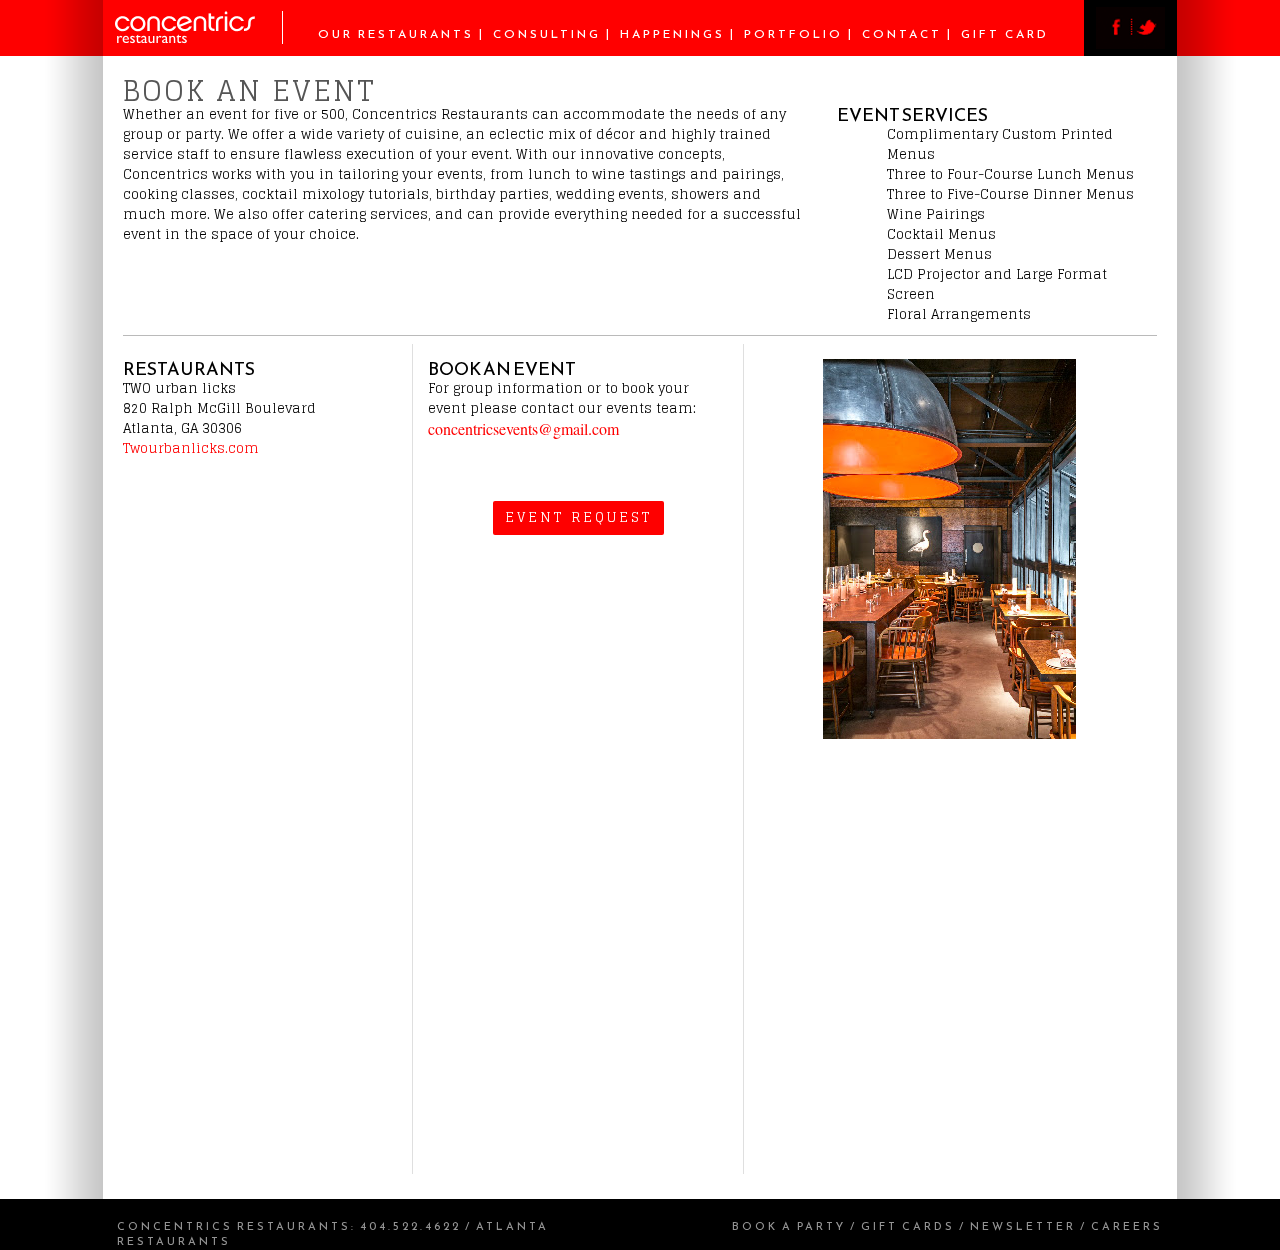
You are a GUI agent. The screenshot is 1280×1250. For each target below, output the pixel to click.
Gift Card (1005, 34)
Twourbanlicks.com (191, 448)
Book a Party (789, 1226)
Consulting (547, 34)
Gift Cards (908, 1226)
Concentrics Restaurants (234, 1226)
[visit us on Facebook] (1113, 43)
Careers (1127, 1226)
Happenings (672, 34)
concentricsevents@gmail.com (523, 428)
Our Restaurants (396, 34)
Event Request (578, 517)
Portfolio (793, 34)
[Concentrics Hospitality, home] (199, 38)
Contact (902, 34)
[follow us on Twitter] (1148, 43)
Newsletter (1023, 1226)
